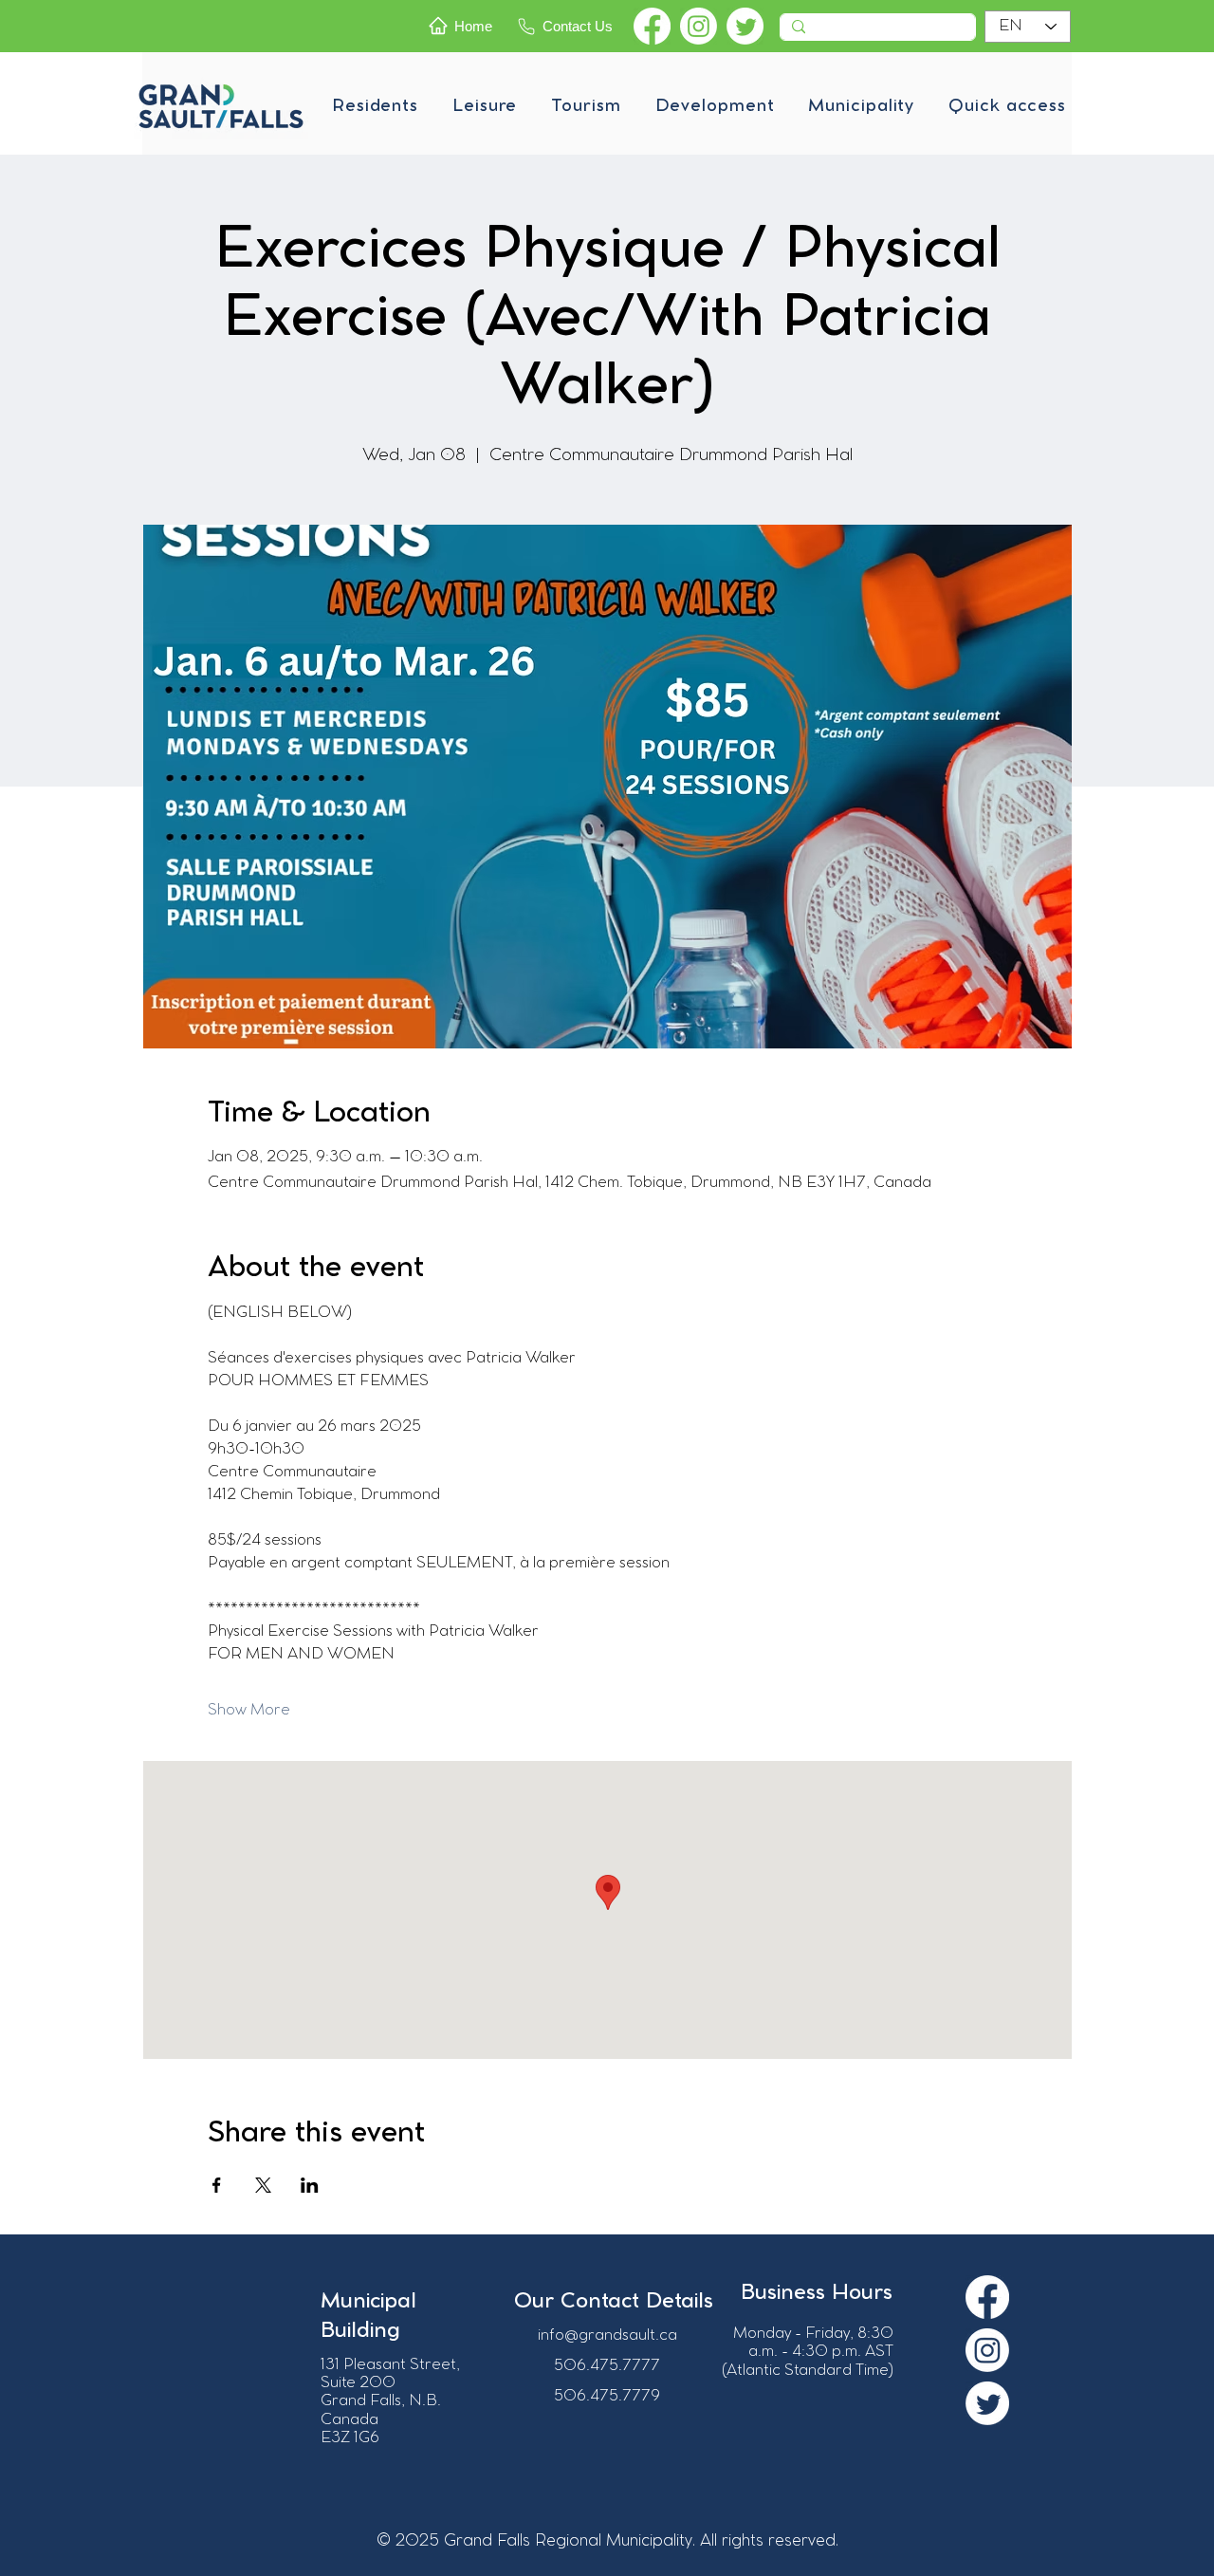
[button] (375, 106)
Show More (249, 1710)
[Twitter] (745, 26)
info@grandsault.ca (607, 2335)
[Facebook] (652, 26)
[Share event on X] (263, 2185)
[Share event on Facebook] (217, 2185)
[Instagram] (699, 26)
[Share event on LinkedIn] (310, 2185)
